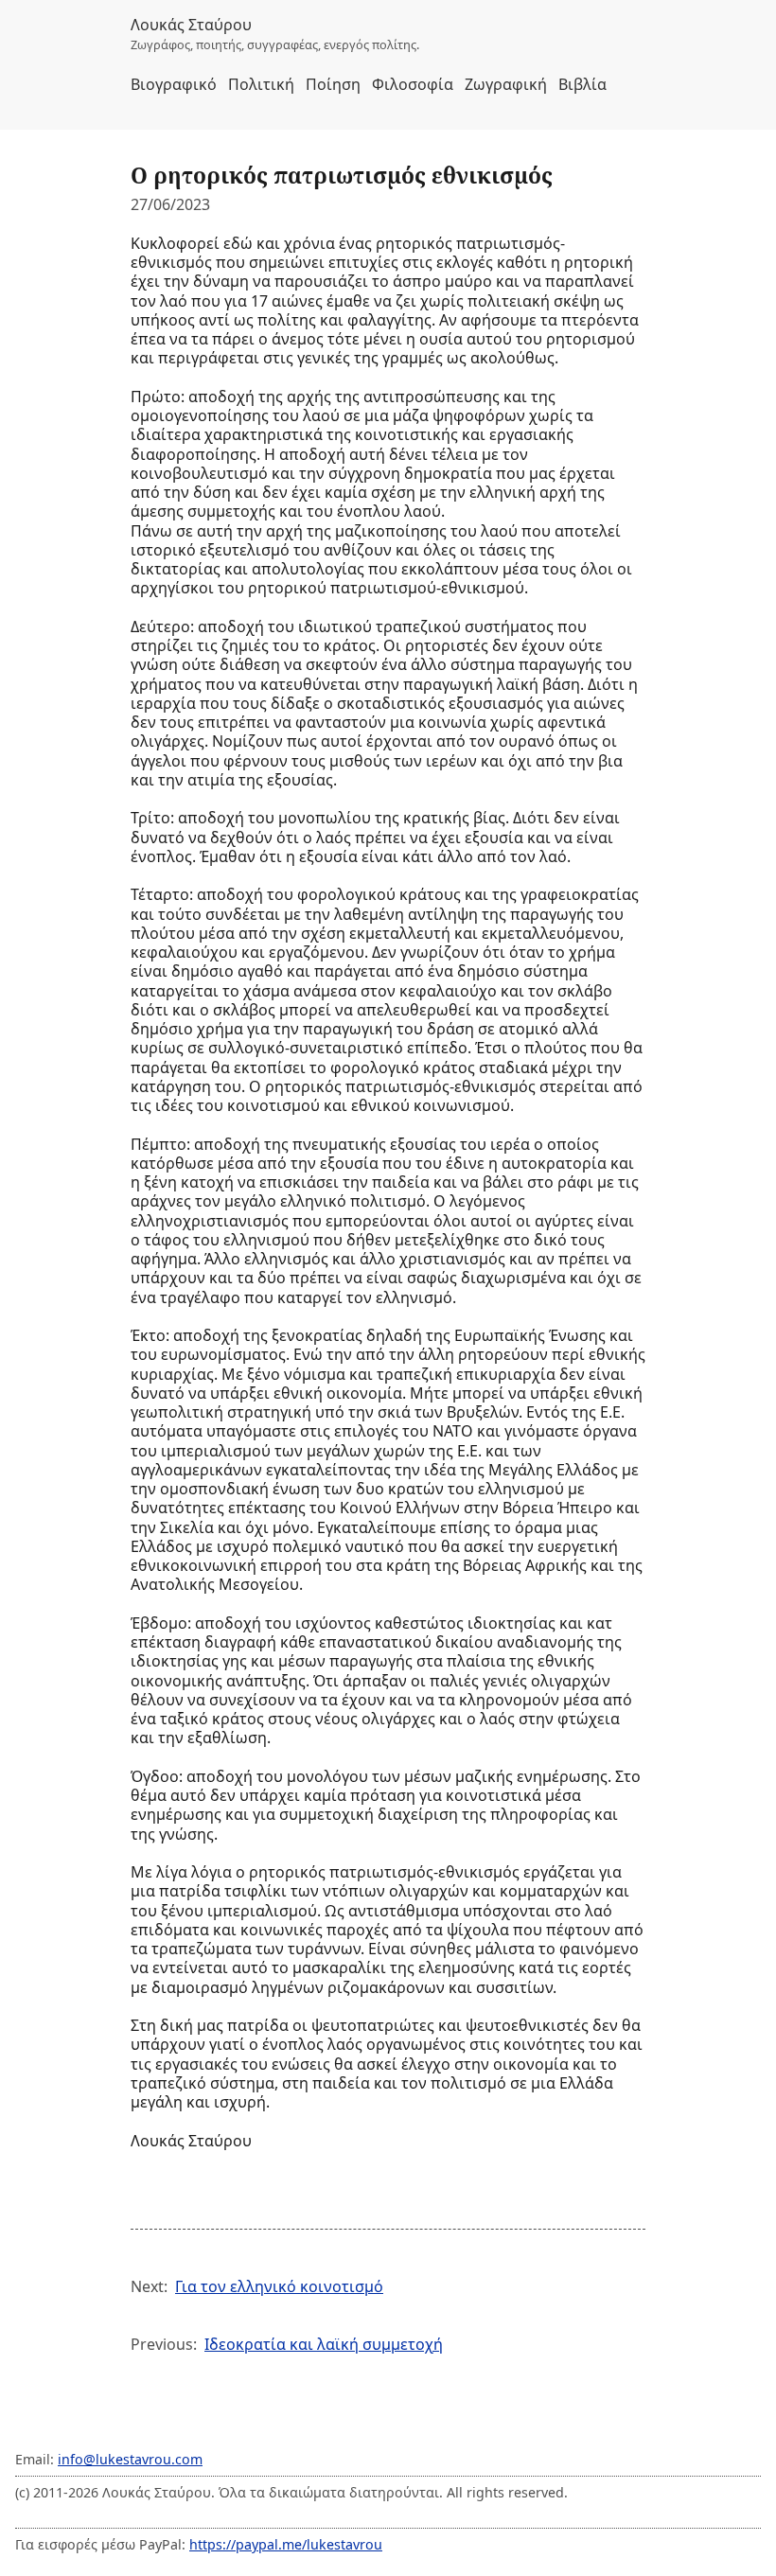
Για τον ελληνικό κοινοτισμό (279, 2286)
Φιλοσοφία (413, 84)
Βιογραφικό (174, 84)
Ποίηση (333, 84)
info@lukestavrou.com (130, 2459)
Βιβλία (582, 84)
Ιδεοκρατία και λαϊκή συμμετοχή (324, 2344)
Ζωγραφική (506, 84)
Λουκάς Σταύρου (191, 25)
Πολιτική (261, 84)
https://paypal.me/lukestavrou (286, 2544)
